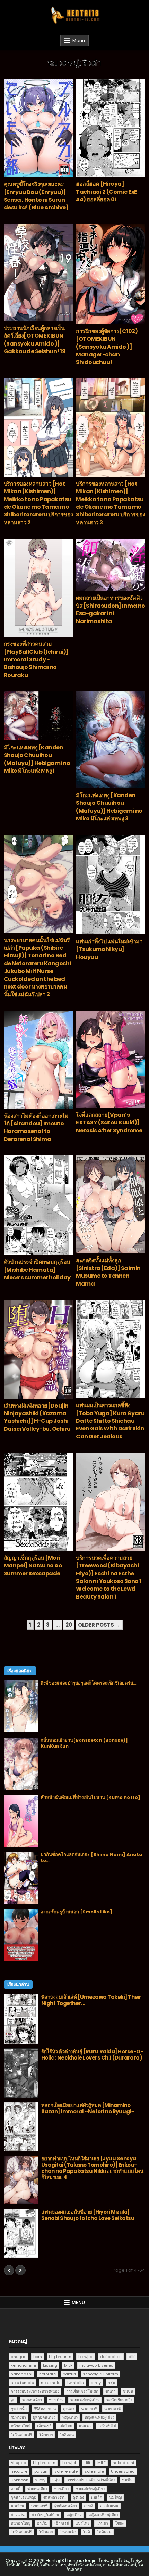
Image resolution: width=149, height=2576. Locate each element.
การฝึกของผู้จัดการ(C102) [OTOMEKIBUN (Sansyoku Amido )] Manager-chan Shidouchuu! (107, 347)
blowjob (86, 2357)
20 (69, 1625)
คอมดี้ (16, 2489)
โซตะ (120, 2523)
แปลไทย (65, 2426)
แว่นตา (85, 2426)
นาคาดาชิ (112, 2409)
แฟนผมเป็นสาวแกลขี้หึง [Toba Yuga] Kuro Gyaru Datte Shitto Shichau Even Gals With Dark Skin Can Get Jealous (110, 1421)
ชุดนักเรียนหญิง (119, 2400)
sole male (51, 2383)
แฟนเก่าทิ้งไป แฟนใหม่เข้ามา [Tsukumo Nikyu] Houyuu (109, 949)
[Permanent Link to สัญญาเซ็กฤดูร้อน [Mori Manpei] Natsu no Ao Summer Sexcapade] (38, 1502)
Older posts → (99, 1625)
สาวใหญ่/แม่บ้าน (45, 2515)
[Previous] (9, 2270)
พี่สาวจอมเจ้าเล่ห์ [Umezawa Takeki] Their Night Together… (91, 2000)
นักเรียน (17, 2506)
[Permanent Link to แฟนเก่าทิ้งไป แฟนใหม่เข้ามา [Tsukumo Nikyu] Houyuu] (111, 885)
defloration (111, 2357)
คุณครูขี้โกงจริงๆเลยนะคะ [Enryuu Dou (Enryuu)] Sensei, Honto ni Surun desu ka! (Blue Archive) (36, 196)
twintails (76, 2383)
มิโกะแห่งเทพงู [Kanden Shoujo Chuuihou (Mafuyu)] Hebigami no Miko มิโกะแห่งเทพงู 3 (109, 807)
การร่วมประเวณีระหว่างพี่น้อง (35, 2391)
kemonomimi (23, 2365)
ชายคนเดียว (32, 2400)
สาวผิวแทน (109, 2506)
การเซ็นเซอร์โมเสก (82, 2391)
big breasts (60, 2357)
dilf (132, 2357)
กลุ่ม (111, 2383)
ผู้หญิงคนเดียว (44, 2417)
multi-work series (96, 2365)
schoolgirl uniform (100, 2374)
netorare (47, 2374)
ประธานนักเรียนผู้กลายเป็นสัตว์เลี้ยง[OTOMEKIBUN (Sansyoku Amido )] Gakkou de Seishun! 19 (35, 340)
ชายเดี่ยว (56, 2400)
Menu (79, 40)
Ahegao (18, 2463)
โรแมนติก (68, 2532)
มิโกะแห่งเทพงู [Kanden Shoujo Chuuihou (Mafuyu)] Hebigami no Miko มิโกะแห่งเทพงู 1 (37, 759)
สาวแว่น (18, 2515)
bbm (38, 2357)
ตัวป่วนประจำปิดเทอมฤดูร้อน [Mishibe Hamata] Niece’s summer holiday (37, 1270)
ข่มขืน (128, 2391)
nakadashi (21, 2374)
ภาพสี (89, 2506)
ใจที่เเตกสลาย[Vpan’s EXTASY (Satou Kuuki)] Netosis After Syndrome (109, 1123)
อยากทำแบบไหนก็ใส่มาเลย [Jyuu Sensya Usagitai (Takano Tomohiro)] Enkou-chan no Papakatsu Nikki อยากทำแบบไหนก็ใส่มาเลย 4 (92, 2168)
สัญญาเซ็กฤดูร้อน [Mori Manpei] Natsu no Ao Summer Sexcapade (33, 1566)
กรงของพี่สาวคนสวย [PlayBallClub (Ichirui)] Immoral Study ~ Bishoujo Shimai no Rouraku (36, 659)
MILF (68, 2365)
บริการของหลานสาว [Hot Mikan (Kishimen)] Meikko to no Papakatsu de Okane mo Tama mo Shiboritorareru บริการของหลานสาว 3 (111, 503)
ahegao (19, 2357)
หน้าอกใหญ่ (20, 2426)
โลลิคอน (67, 2435)
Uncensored (123, 2471)
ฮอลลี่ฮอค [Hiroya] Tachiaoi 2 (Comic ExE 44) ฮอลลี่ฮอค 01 (107, 192)
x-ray (96, 2383)
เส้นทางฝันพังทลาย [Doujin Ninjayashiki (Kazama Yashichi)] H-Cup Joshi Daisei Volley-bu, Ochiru (37, 1417)
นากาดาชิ (89, 2409)
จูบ (13, 2400)
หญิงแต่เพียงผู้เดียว (99, 2417)
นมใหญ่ (115, 2497)
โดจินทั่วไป (107, 2426)
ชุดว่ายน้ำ (19, 2409)
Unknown (20, 2480)
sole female (22, 2383)
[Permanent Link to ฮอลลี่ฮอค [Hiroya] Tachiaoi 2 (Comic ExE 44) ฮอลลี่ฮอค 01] (111, 128)
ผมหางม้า (18, 2417)
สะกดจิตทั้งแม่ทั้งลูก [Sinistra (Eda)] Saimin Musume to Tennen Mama (108, 1272)
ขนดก (111, 2391)
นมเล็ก (97, 2497)
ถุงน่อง (69, 2409)
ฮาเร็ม (42, 2523)
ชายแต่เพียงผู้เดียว (85, 2400)
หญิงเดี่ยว (70, 2417)
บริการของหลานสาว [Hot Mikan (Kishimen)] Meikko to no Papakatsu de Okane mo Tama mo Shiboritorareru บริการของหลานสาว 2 (38, 503)
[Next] (20, 2270)
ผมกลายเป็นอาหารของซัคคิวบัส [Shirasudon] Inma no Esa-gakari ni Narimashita (111, 609)
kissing (50, 2365)
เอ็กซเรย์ (44, 2426)
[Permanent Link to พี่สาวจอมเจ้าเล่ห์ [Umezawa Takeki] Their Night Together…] (21, 2019)
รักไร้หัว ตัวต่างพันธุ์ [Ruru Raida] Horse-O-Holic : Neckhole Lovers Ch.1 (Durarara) (92, 2055)
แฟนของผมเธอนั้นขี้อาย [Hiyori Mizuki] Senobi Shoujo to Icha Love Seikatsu (88, 2215)
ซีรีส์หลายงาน (45, 2409)
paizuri (69, 2374)
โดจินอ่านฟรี (21, 2435)
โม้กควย (46, 2435)
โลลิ (87, 2532)
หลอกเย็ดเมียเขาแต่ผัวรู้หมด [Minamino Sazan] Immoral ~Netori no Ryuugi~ (88, 2108)
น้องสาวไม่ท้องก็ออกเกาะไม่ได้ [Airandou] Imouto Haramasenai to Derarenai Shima (36, 1128)
